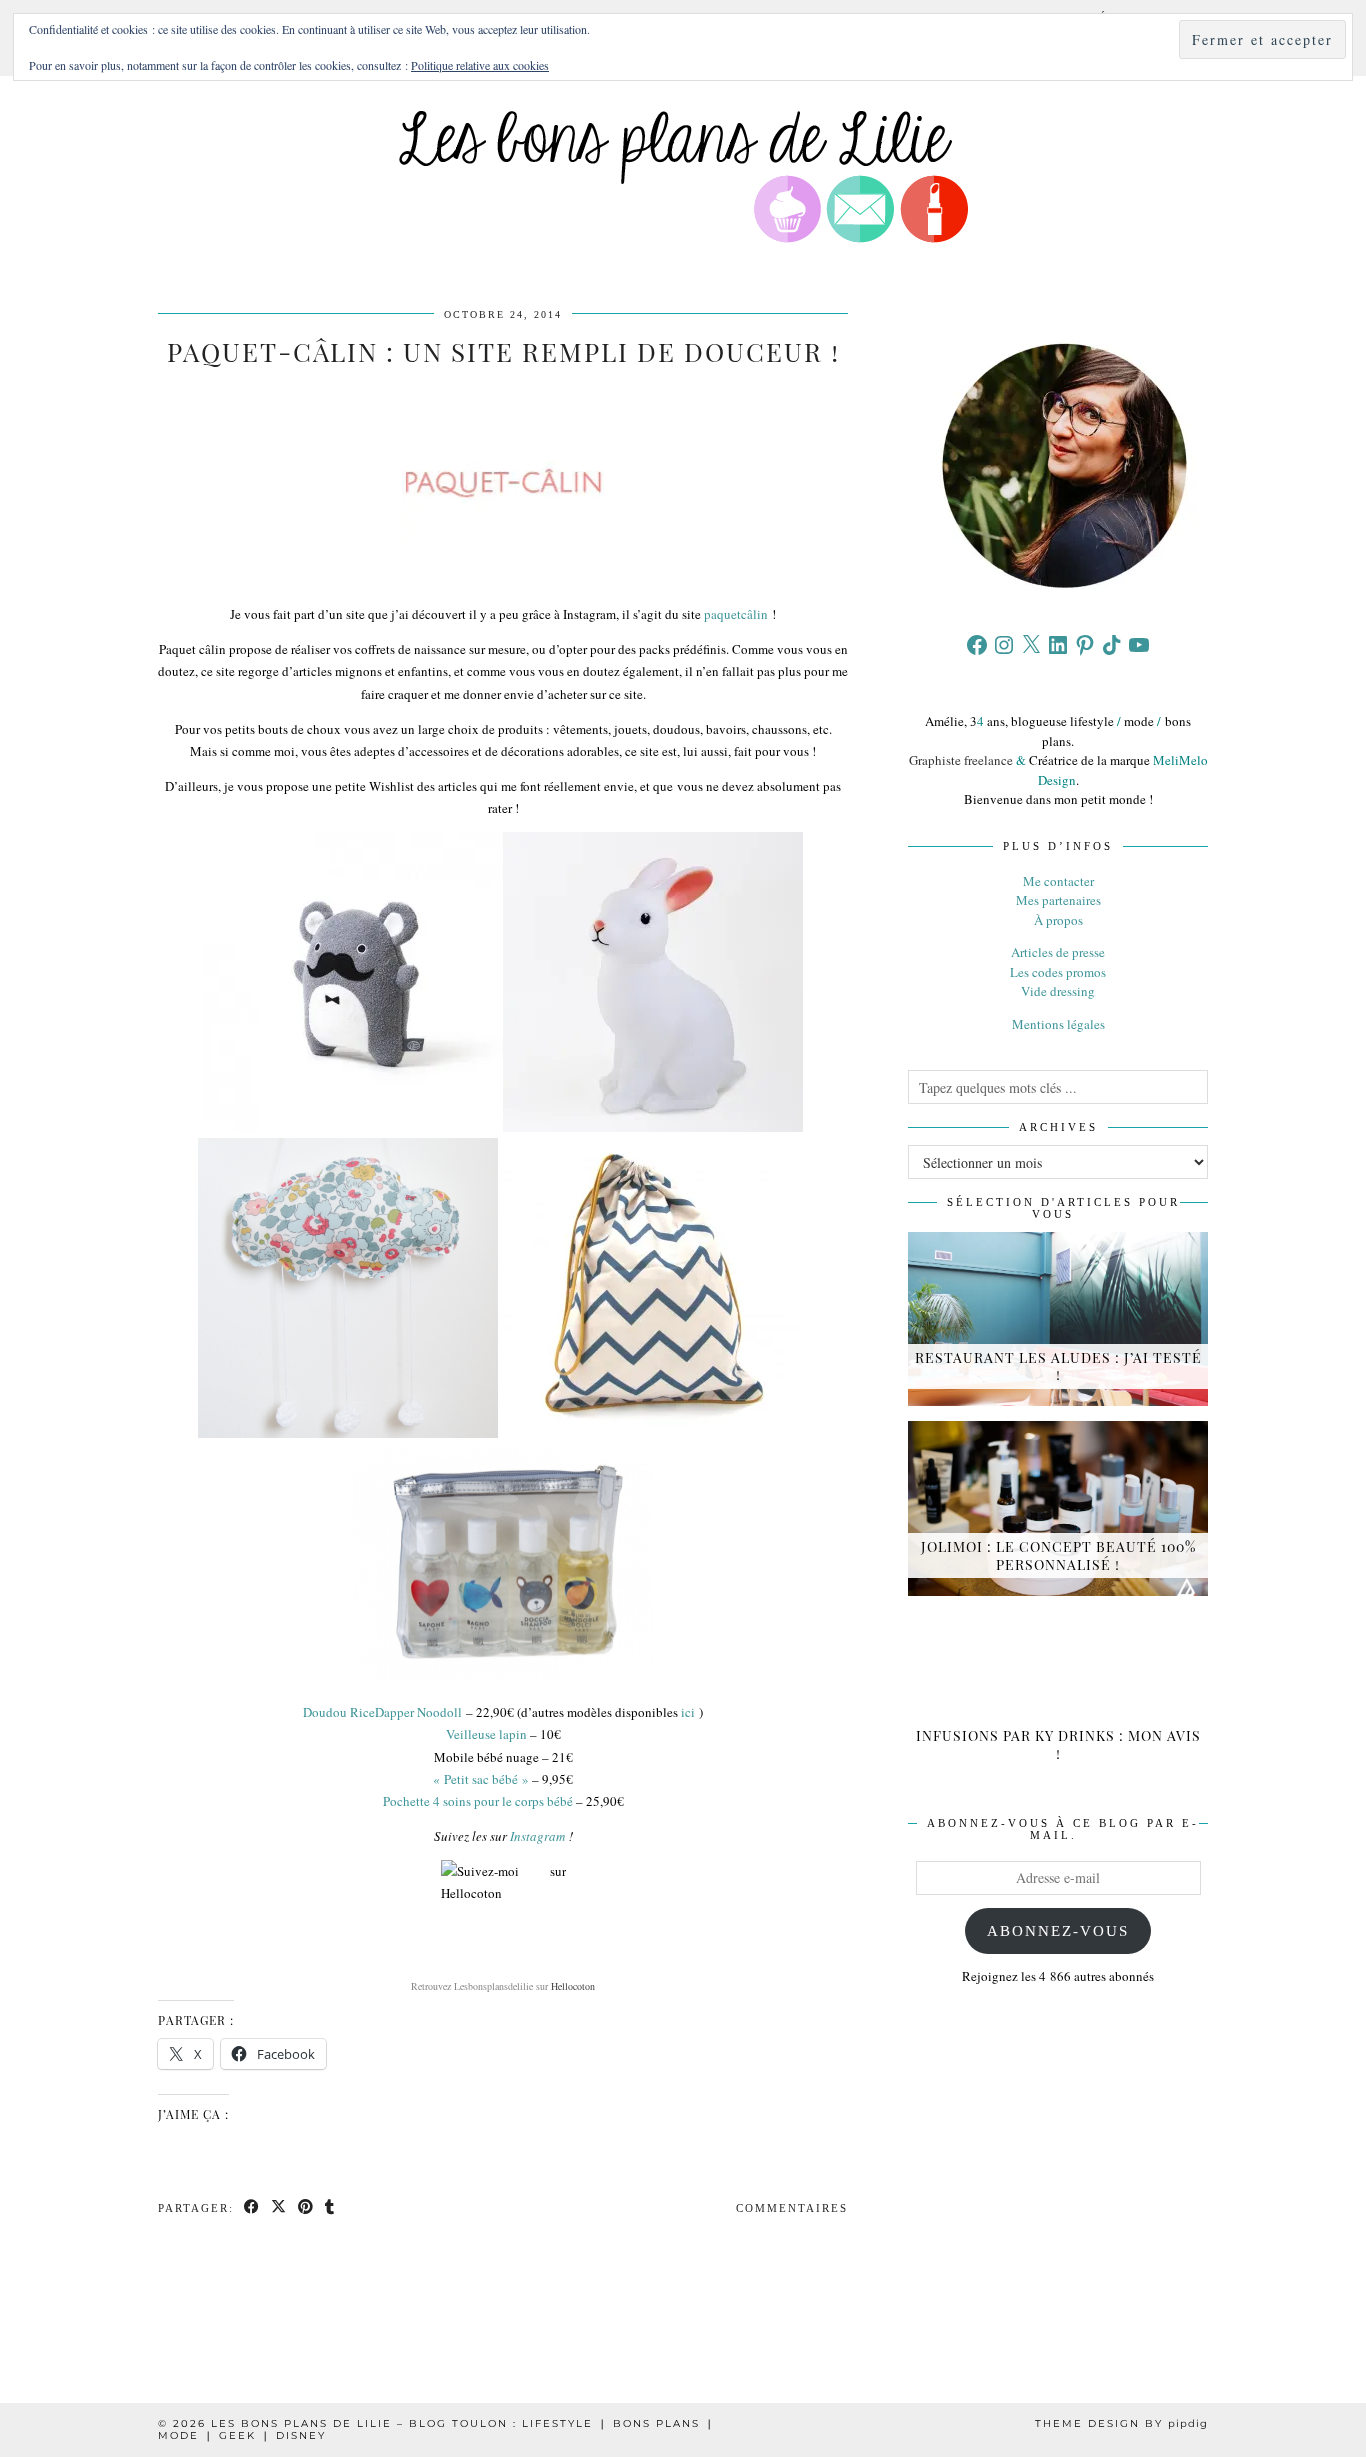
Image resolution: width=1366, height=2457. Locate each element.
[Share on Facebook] (252, 2208)
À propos (1058, 920)
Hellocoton (573, 1986)
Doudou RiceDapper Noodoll (382, 1712)
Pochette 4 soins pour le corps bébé (478, 1801)
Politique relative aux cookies (480, 65)
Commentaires (792, 2208)
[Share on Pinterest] (306, 2208)
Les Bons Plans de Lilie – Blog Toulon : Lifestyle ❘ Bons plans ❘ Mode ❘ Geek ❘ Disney (436, 2429)
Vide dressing (1058, 991)
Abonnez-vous (1058, 1931)
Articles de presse (1058, 952)
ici (688, 1712)
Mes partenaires (1058, 900)
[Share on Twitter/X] (279, 2208)
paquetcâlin (736, 614)
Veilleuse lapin (486, 1734)
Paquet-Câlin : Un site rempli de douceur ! (503, 351)
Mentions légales (1058, 1024)
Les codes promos (1058, 972)
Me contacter (1058, 881)
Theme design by (1121, 2423)
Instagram (536, 1836)
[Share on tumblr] (330, 2208)
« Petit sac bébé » (481, 1779)
